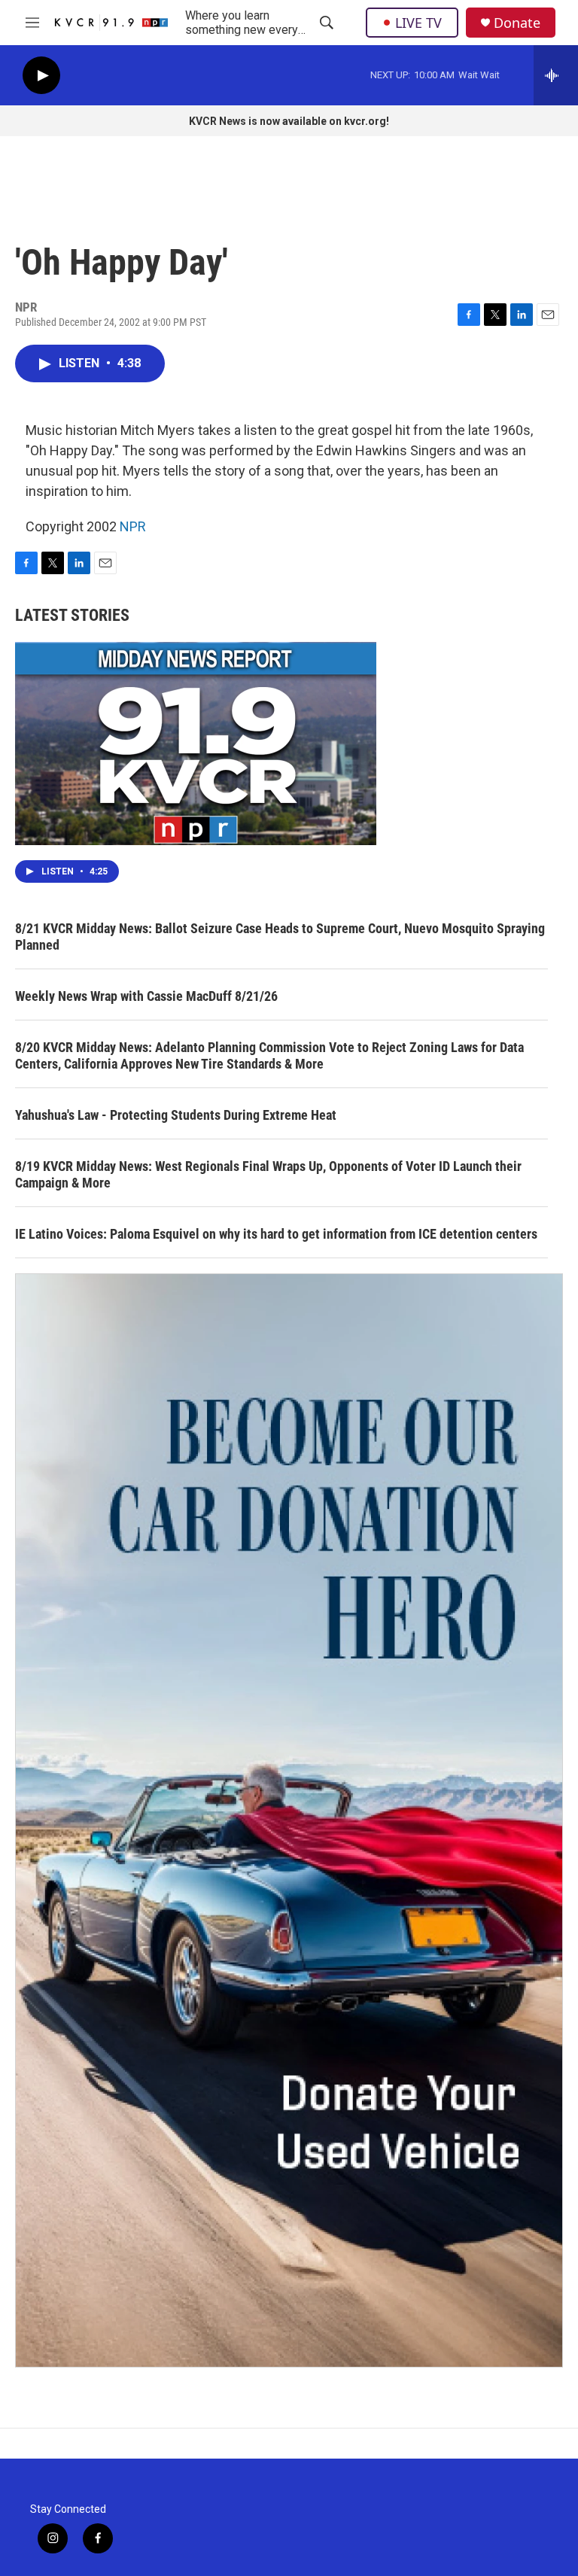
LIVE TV (418, 23)
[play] (41, 76)
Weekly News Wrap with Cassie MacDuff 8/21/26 (146, 996)
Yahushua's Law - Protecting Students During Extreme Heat (176, 1115)
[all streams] (556, 75)
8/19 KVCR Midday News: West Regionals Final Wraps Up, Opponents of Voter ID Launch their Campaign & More (268, 1174)
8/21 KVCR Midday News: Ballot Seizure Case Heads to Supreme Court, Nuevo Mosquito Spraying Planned (280, 937)
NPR (133, 526)
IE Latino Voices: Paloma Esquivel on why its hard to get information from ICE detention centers (276, 1234)
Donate (517, 23)
